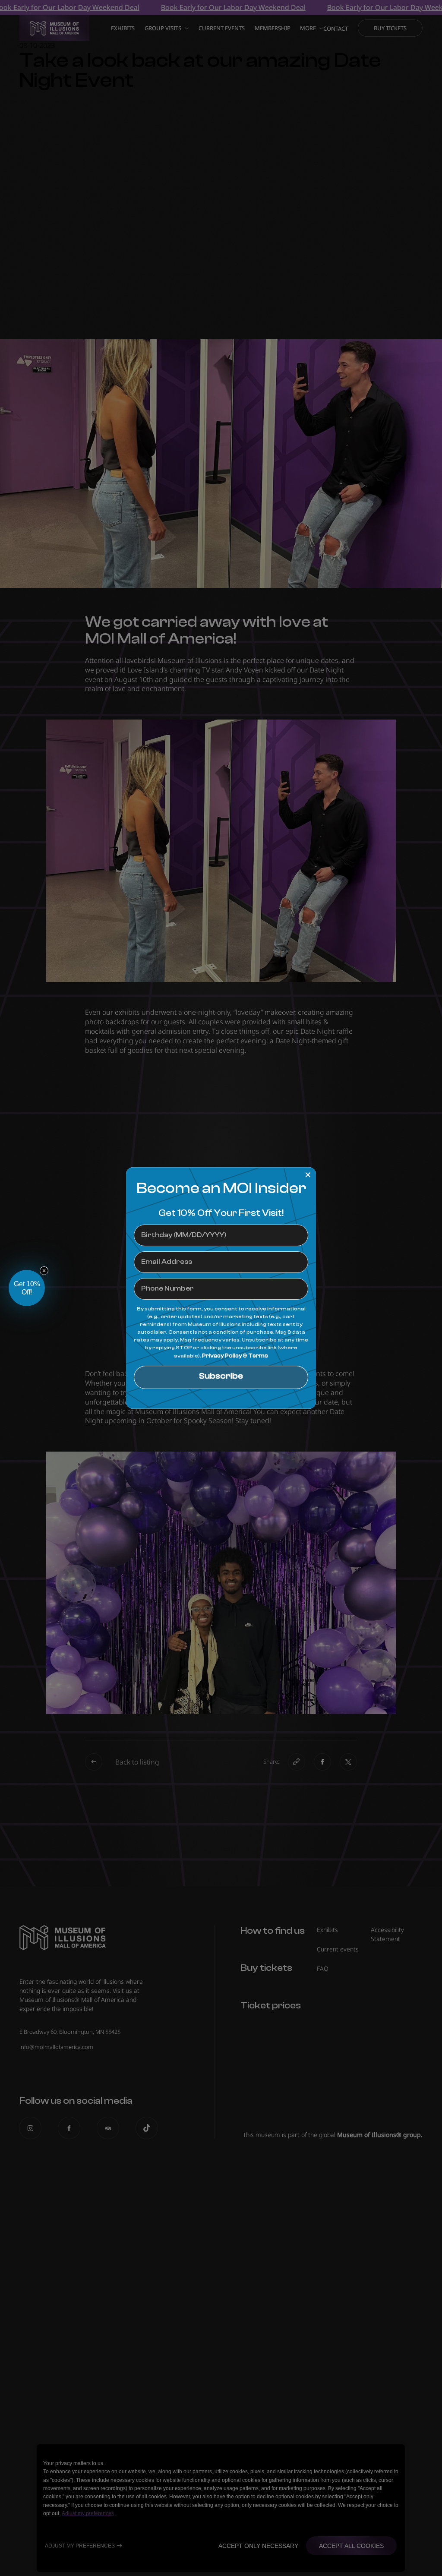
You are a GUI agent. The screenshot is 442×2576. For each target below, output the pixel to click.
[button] (27, 1288)
